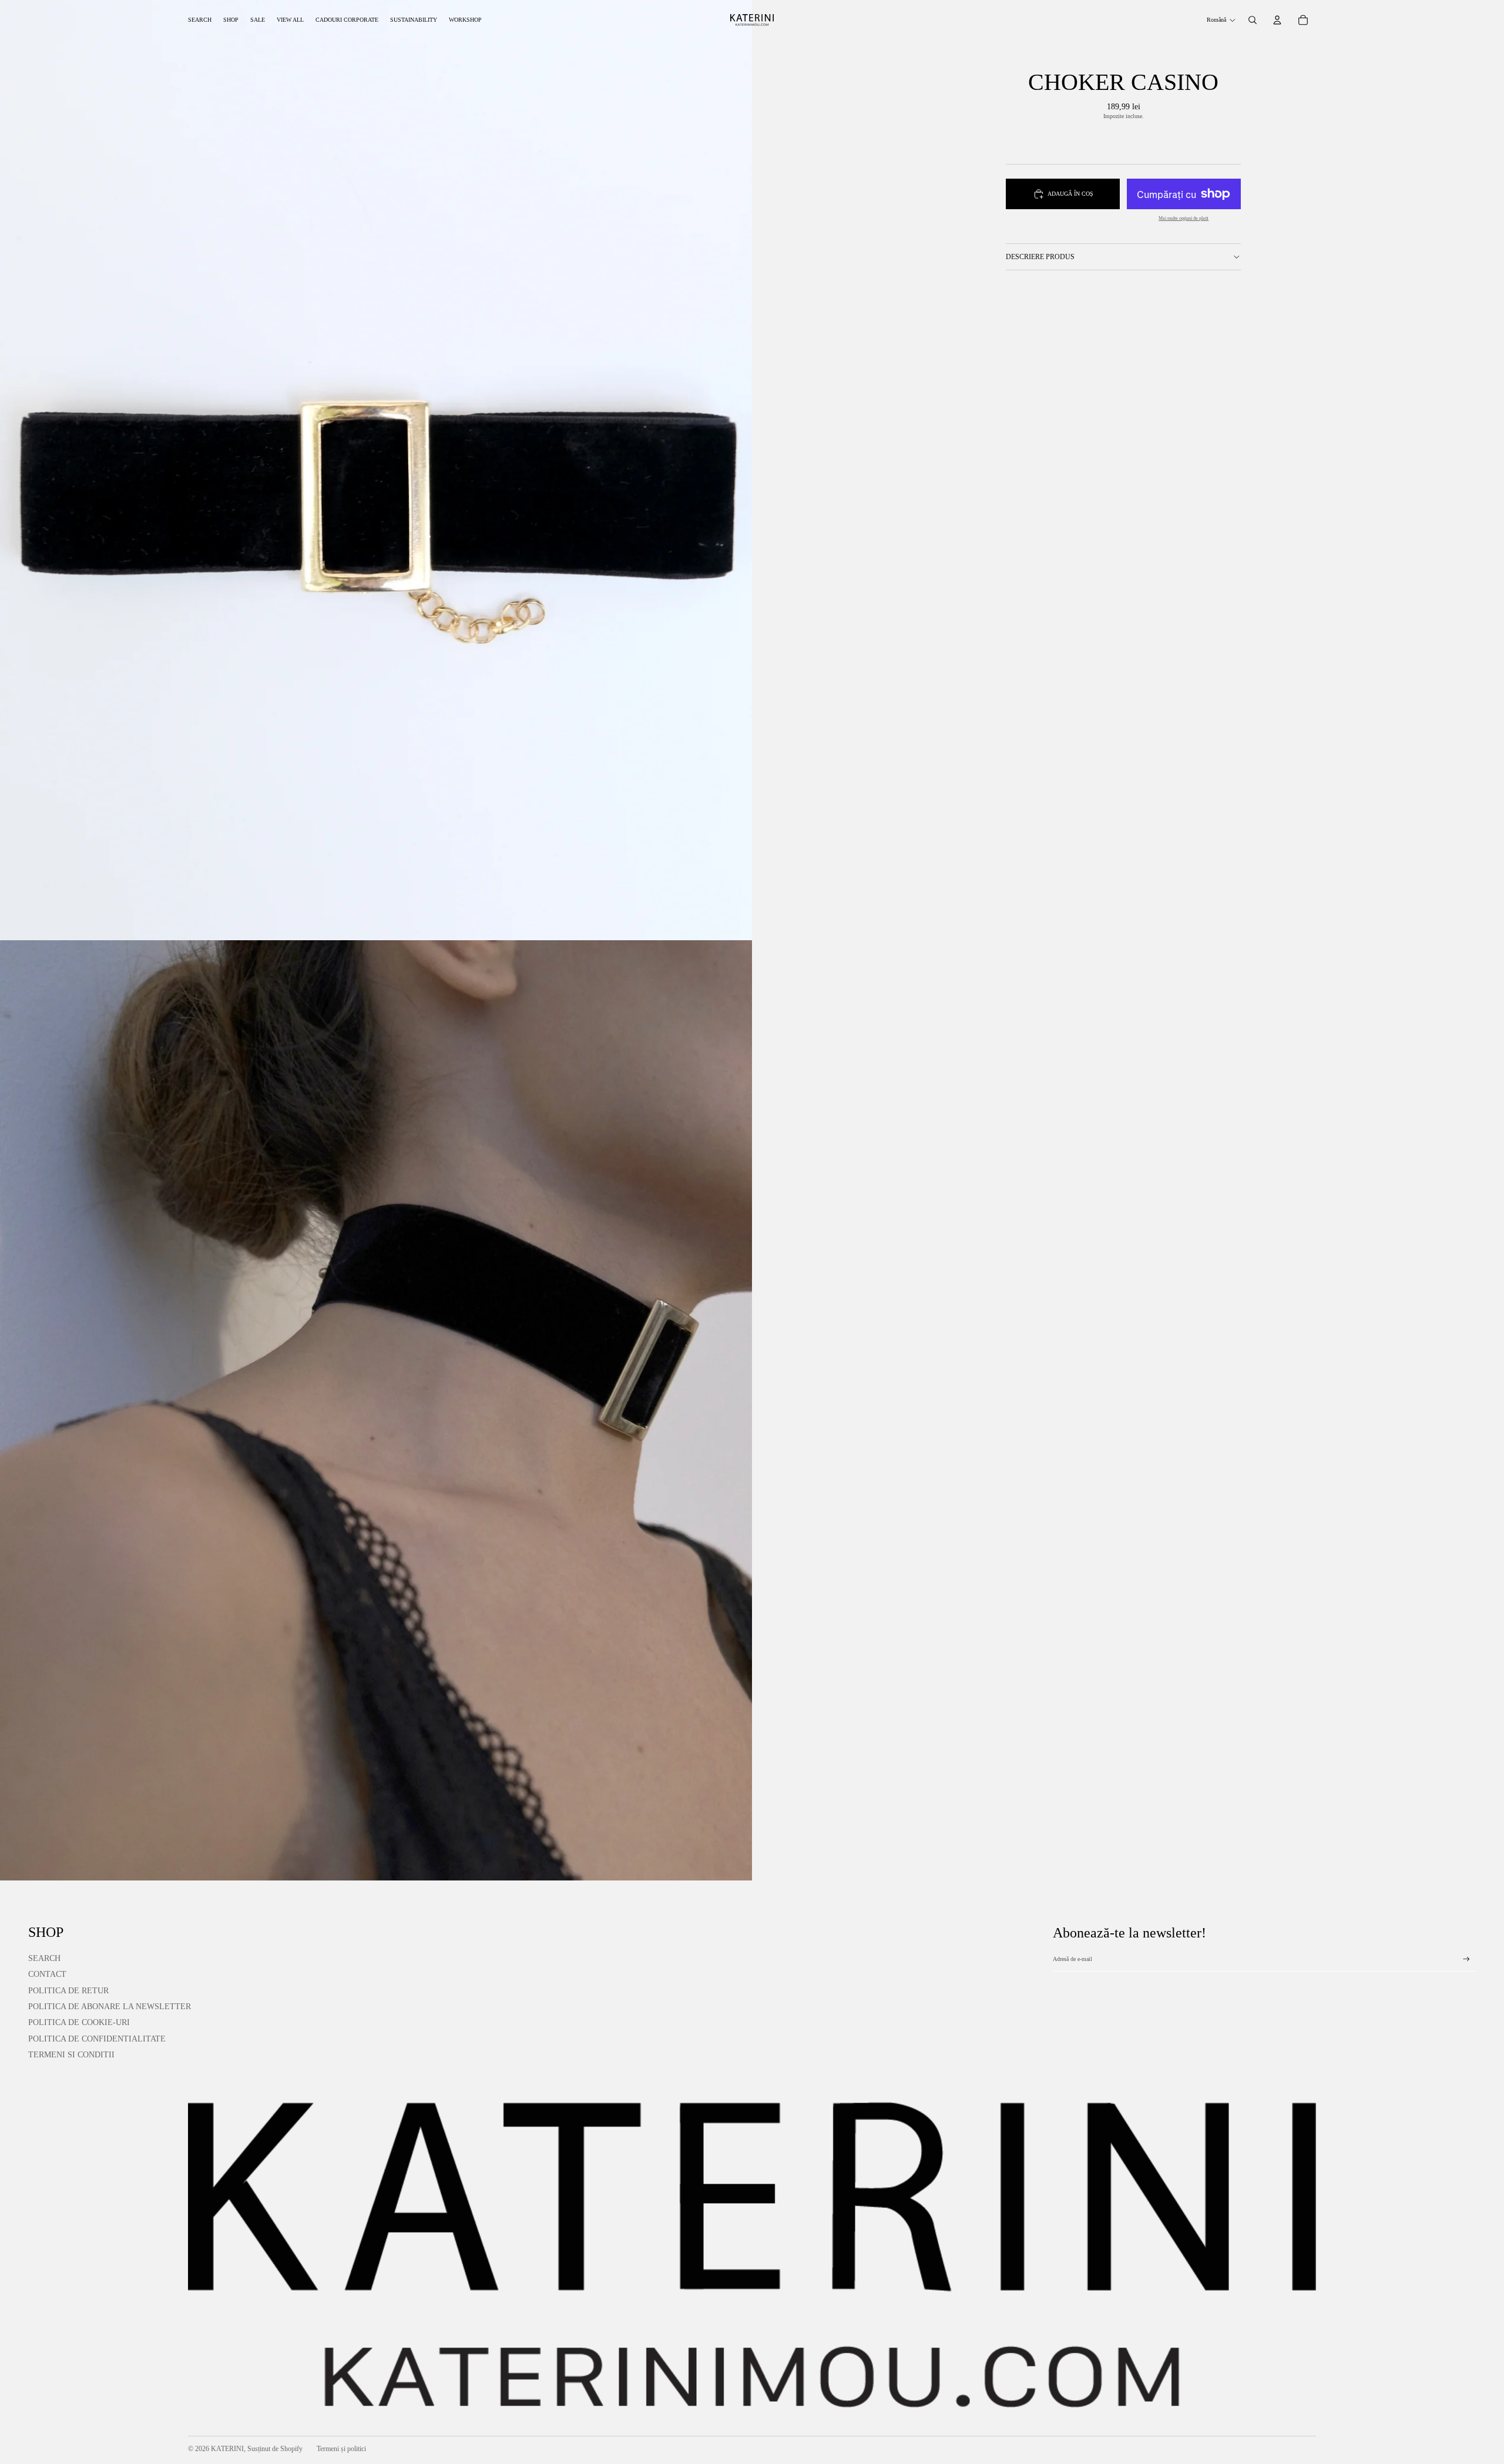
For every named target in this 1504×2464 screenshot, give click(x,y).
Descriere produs (1040, 257)
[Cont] (1277, 20)
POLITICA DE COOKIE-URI (79, 2022)
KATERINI (227, 2449)
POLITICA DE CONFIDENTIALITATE (97, 2039)
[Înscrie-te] (1466, 1959)
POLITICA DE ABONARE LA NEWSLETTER (110, 2007)
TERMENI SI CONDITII (71, 2055)
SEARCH (44, 1958)
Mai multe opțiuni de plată (1184, 218)
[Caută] (1253, 20)
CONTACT (47, 1974)
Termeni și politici (341, 2449)
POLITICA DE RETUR (68, 1991)
